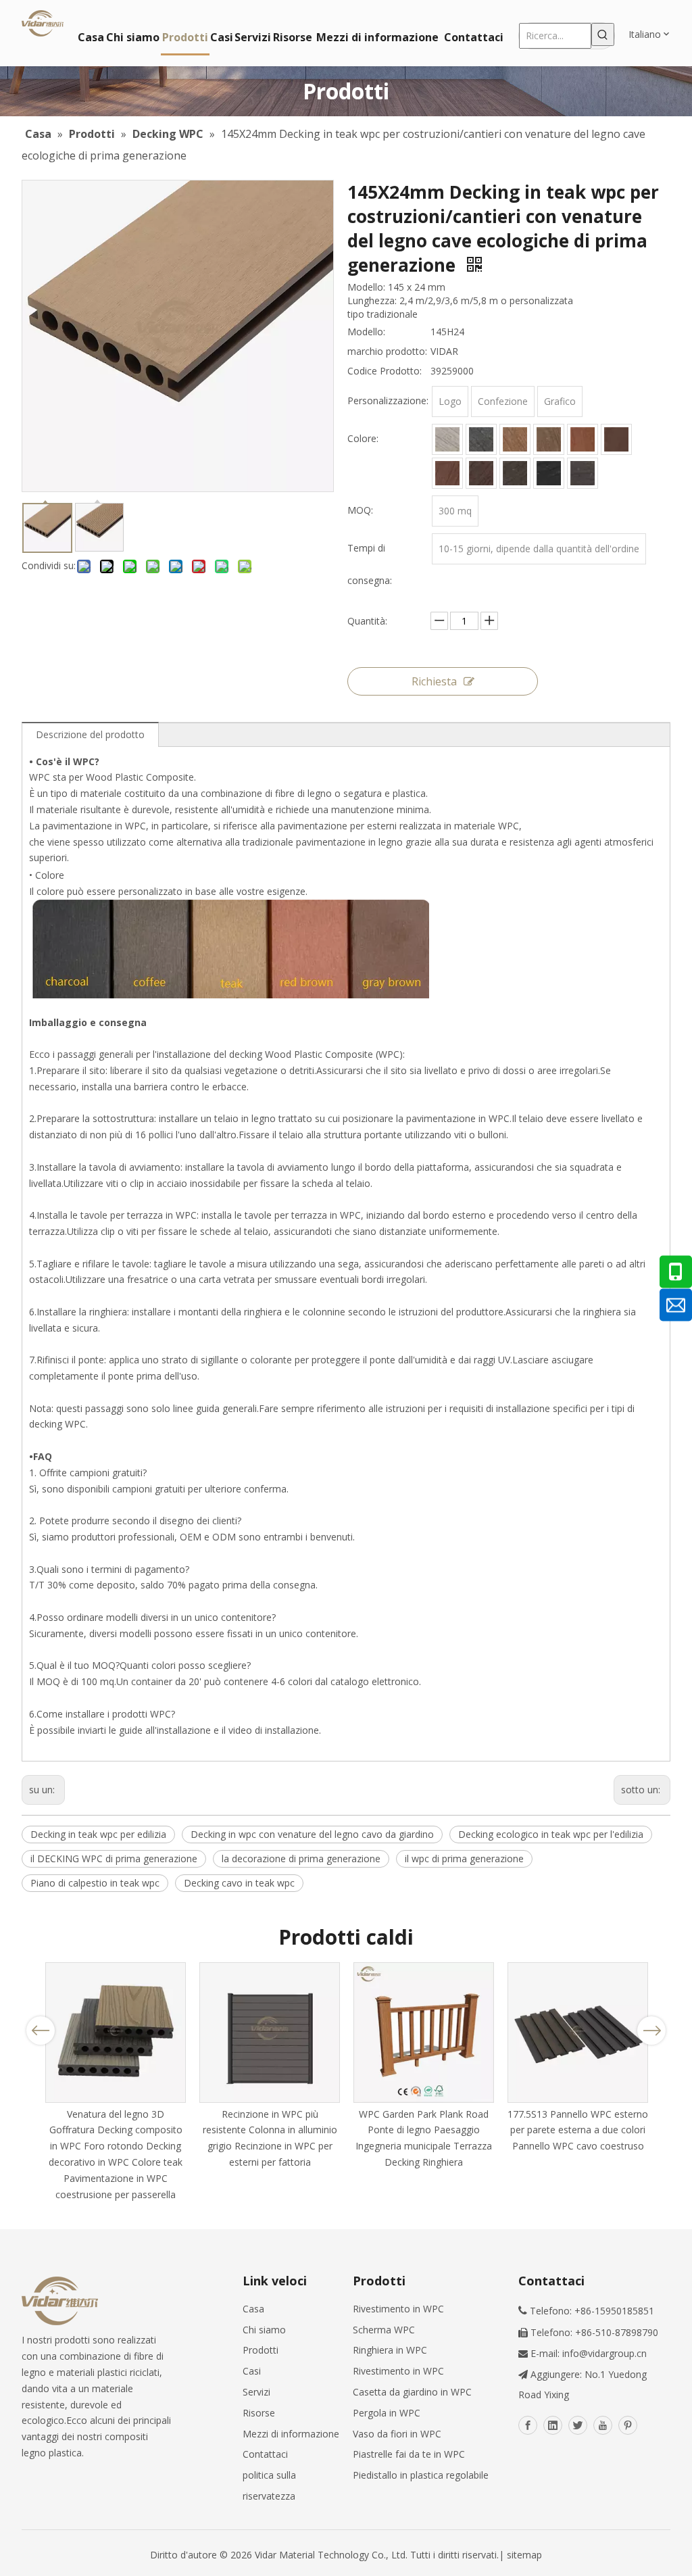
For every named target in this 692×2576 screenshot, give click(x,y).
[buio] (515, 473)
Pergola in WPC (387, 2413)
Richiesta (434, 681)
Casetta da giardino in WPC (412, 2392)
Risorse (259, 2413)
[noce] (481, 473)
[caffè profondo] (616, 439)
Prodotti (261, 2350)
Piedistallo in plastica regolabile (421, 2475)
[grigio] (481, 439)
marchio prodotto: (387, 351)
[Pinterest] (628, 2425)
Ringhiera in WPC (390, 2350)
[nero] (549, 473)
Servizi (256, 2392)
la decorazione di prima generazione (301, 1858)
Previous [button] (41, 2031)
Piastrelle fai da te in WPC (409, 2454)
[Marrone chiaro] (515, 439)
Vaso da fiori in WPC (397, 2434)
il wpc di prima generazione (464, 1858)
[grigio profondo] (583, 473)
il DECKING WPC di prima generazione (114, 1858)
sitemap (524, 2555)
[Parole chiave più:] (603, 34)
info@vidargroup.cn (604, 2353)
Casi (252, 2371)
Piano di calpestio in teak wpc (95, 1883)
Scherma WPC (384, 2330)
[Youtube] (603, 2425)
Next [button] (652, 2031)
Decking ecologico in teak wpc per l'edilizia (551, 1834)
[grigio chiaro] (447, 439)
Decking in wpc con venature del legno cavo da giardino (312, 1834)
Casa (253, 2309)
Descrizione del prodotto (90, 734)
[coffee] (583, 439)
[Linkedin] (553, 2425)
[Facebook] (528, 2425)
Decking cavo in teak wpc (239, 1883)
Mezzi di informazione (291, 2434)
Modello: (366, 332)
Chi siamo (264, 2330)
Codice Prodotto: (385, 371)
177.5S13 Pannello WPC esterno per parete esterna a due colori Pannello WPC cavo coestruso (578, 2130)
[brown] (549, 439)
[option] (116, 2083)
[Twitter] (578, 2425)
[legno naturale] (447, 473)
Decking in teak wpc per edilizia (98, 1834)
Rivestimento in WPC (398, 2309)
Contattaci (265, 2454)
